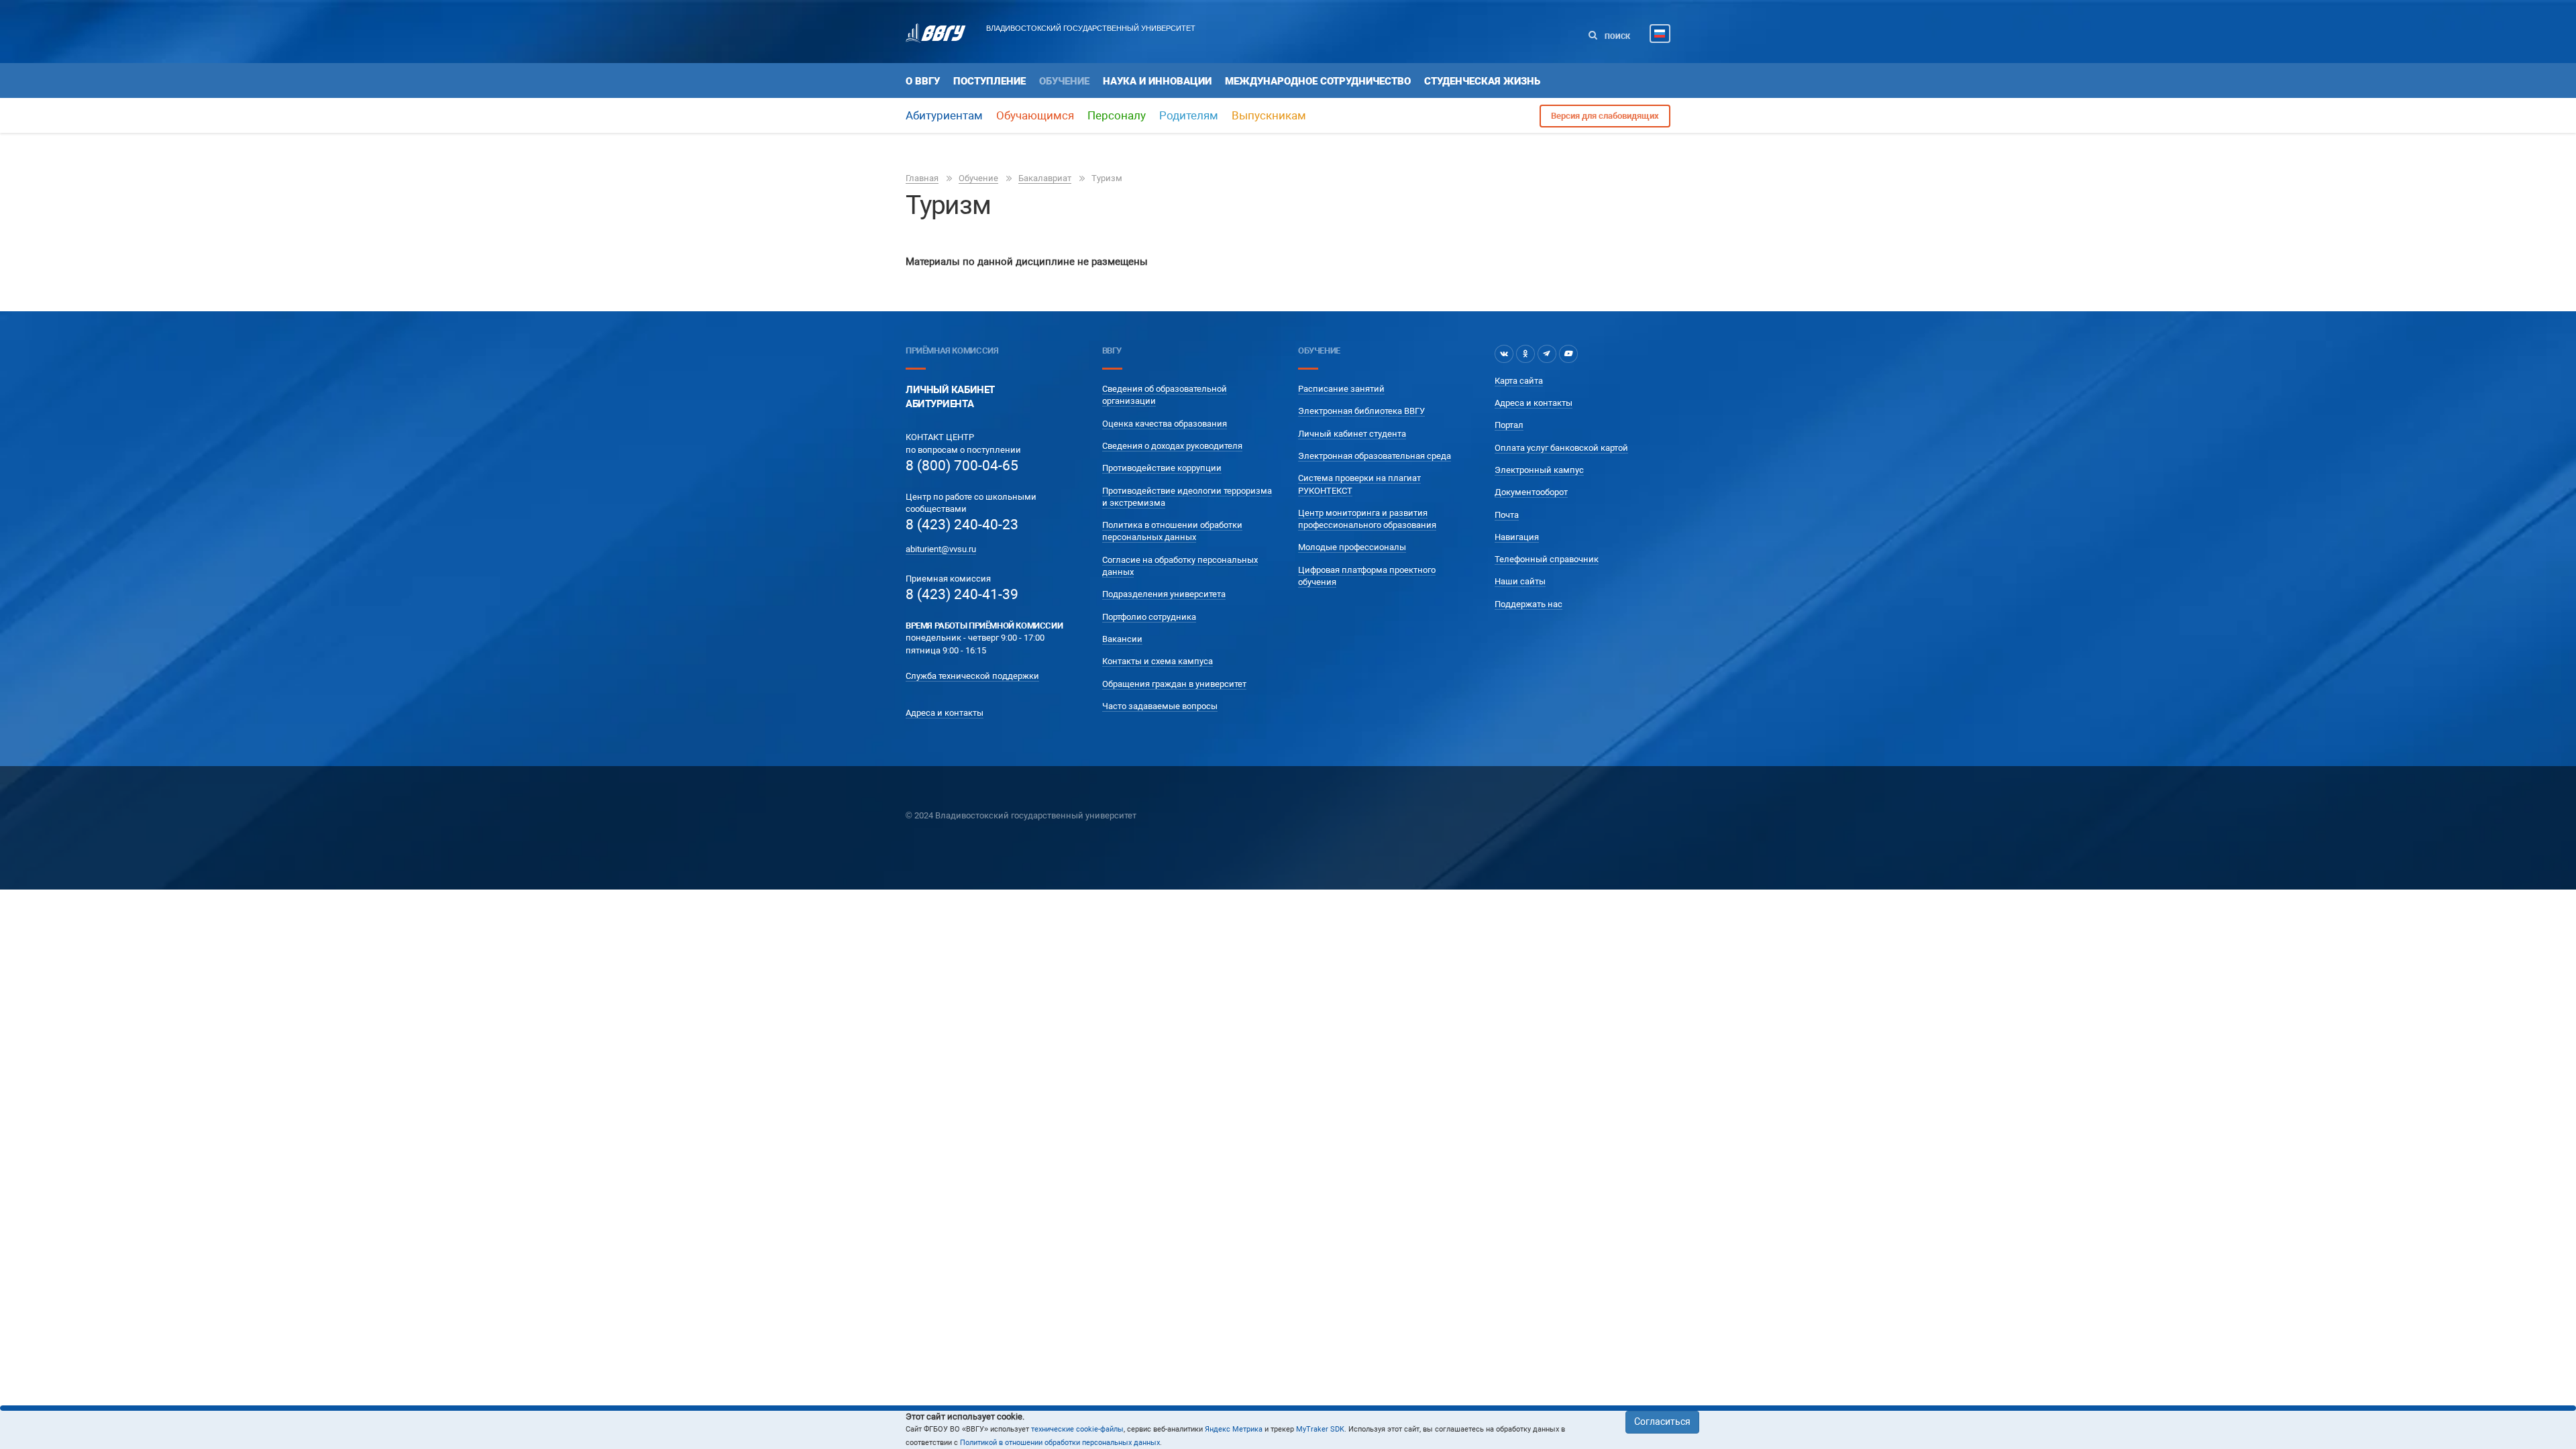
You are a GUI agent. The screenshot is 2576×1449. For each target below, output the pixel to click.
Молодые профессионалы (1352, 547)
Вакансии (1122, 639)
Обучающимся (1035, 115)
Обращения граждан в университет (1174, 684)
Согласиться (1662, 1421)
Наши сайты (1520, 581)
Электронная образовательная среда (1375, 456)
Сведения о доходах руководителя (1172, 446)
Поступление (989, 81)
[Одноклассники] (1525, 354)
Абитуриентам (944, 115)
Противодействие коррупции (1162, 468)
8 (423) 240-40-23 (962, 525)
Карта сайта (1519, 381)
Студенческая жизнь (1482, 81)
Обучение (1064, 81)
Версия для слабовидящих (1605, 116)
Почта (1507, 515)
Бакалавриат (1045, 178)
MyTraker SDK (1320, 1429)
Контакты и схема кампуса (1158, 661)
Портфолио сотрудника (1149, 617)
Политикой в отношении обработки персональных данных (1060, 1443)
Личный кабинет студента (1352, 434)
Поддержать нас (1528, 604)
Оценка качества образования (1165, 424)
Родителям (1189, 115)
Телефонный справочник (1547, 559)
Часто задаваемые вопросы (1160, 706)
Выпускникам (1269, 115)
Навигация (1517, 537)
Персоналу (1117, 115)
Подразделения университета (1164, 594)
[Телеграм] (1547, 354)
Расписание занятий (1341, 389)
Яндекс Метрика (1234, 1429)
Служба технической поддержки (972, 676)
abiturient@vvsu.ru (941, 549)
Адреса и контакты (945, 713)
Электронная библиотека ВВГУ (1361, 411)
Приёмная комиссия (952, 351)
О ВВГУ (923, 81)
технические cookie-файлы (1077, 1429)
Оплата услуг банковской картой (1561, 448)
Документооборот (1531, 492)
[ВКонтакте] (1504, 354)
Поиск (1616, 37)
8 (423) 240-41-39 (962, 594)
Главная (922, 178)
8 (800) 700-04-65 (962, 466)
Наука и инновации (1157, 81)
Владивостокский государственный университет (1091, 28)
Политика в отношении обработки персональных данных (1172, 531)
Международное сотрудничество (1318, 81)
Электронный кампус (1539, 470)
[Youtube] (1568, 354)
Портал (1509, 425)
